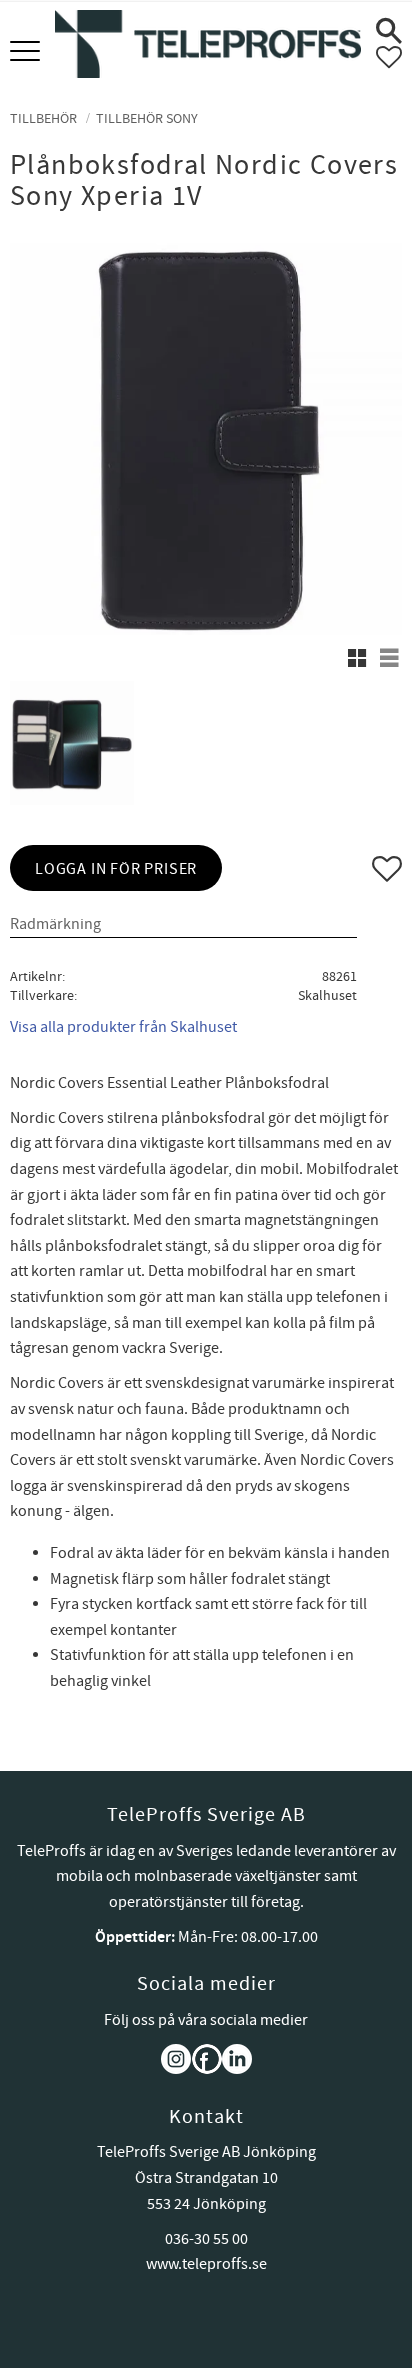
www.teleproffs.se (206, 2264)
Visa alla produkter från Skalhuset (123, 1027)
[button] (27, 52)
